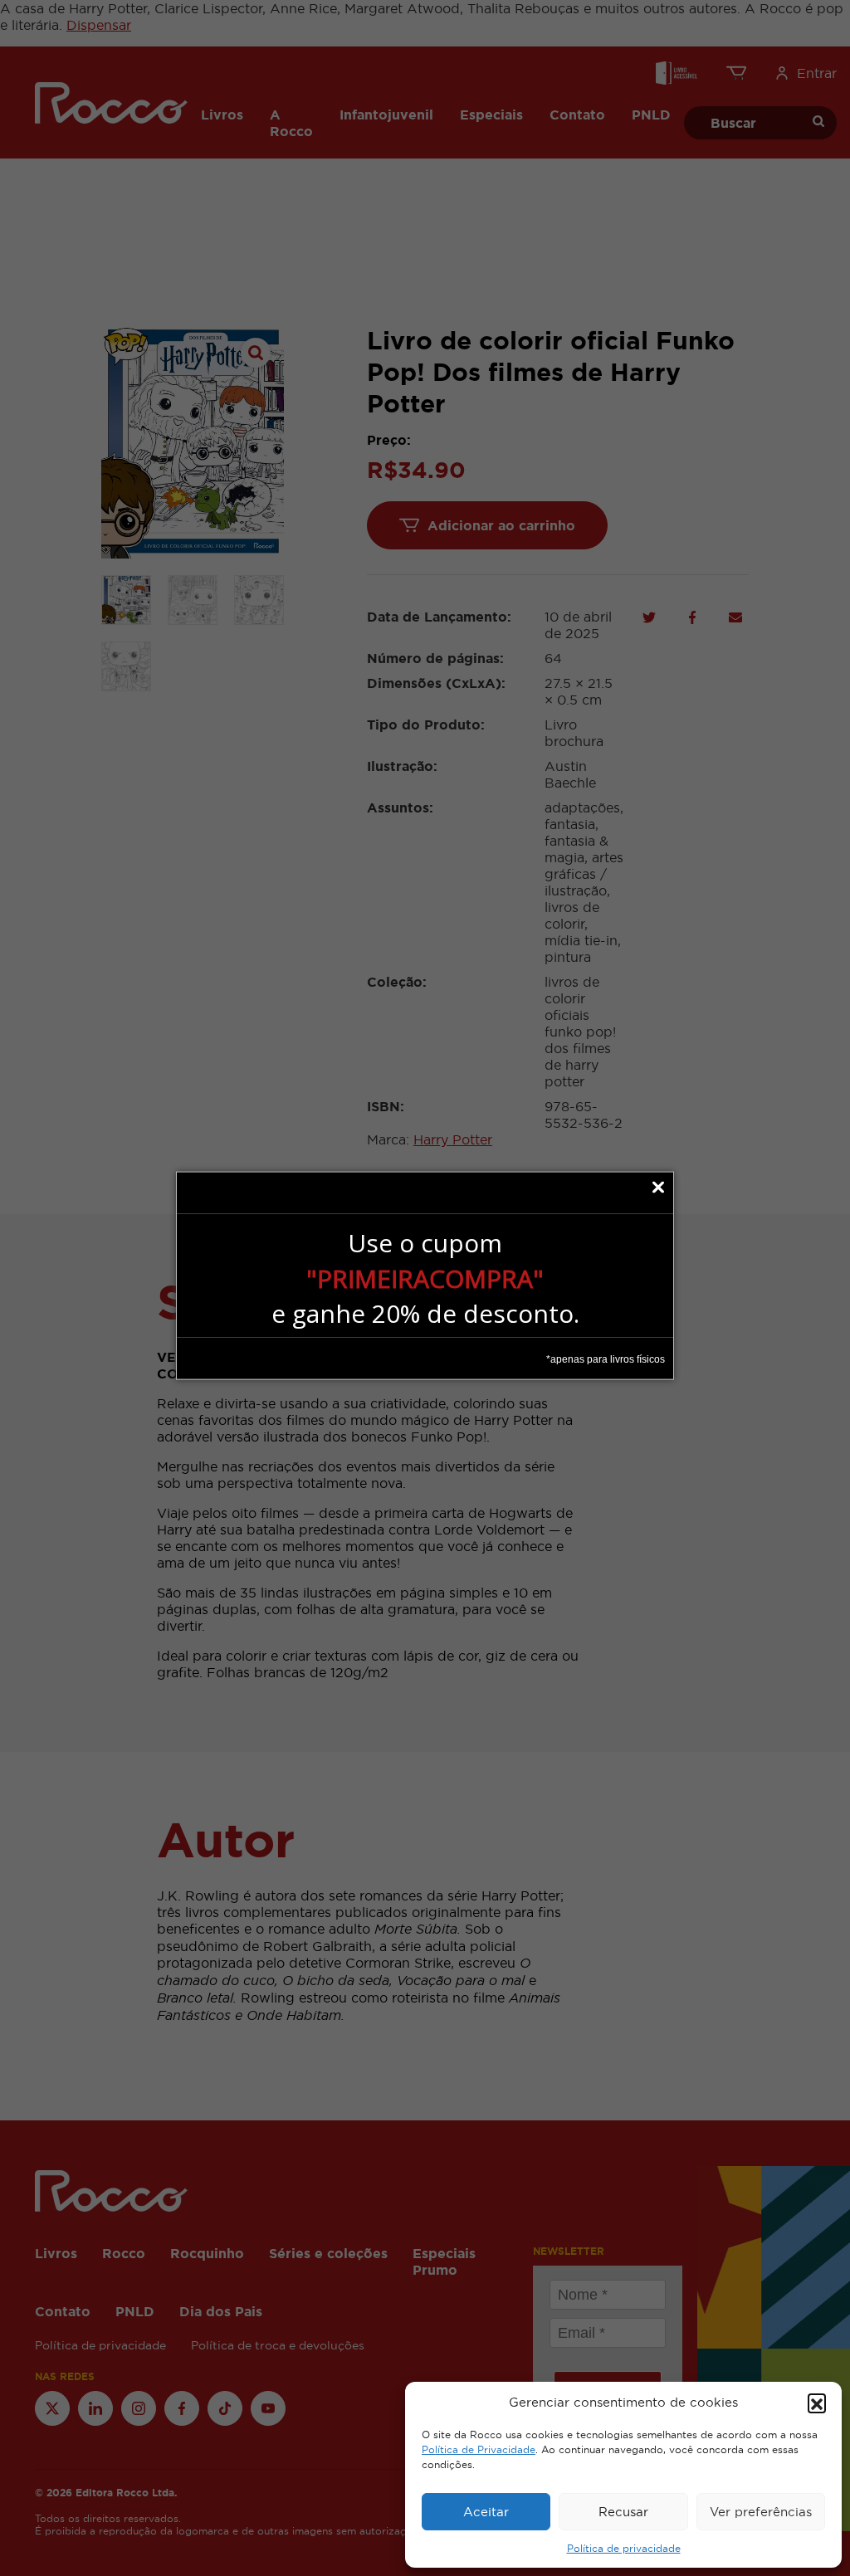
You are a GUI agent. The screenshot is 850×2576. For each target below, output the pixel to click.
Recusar (623, 2512)
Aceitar (486, 2512)
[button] (817, 2403)
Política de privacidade (624, 2549)
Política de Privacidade (479, 2450)
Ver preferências (761, 2512)
